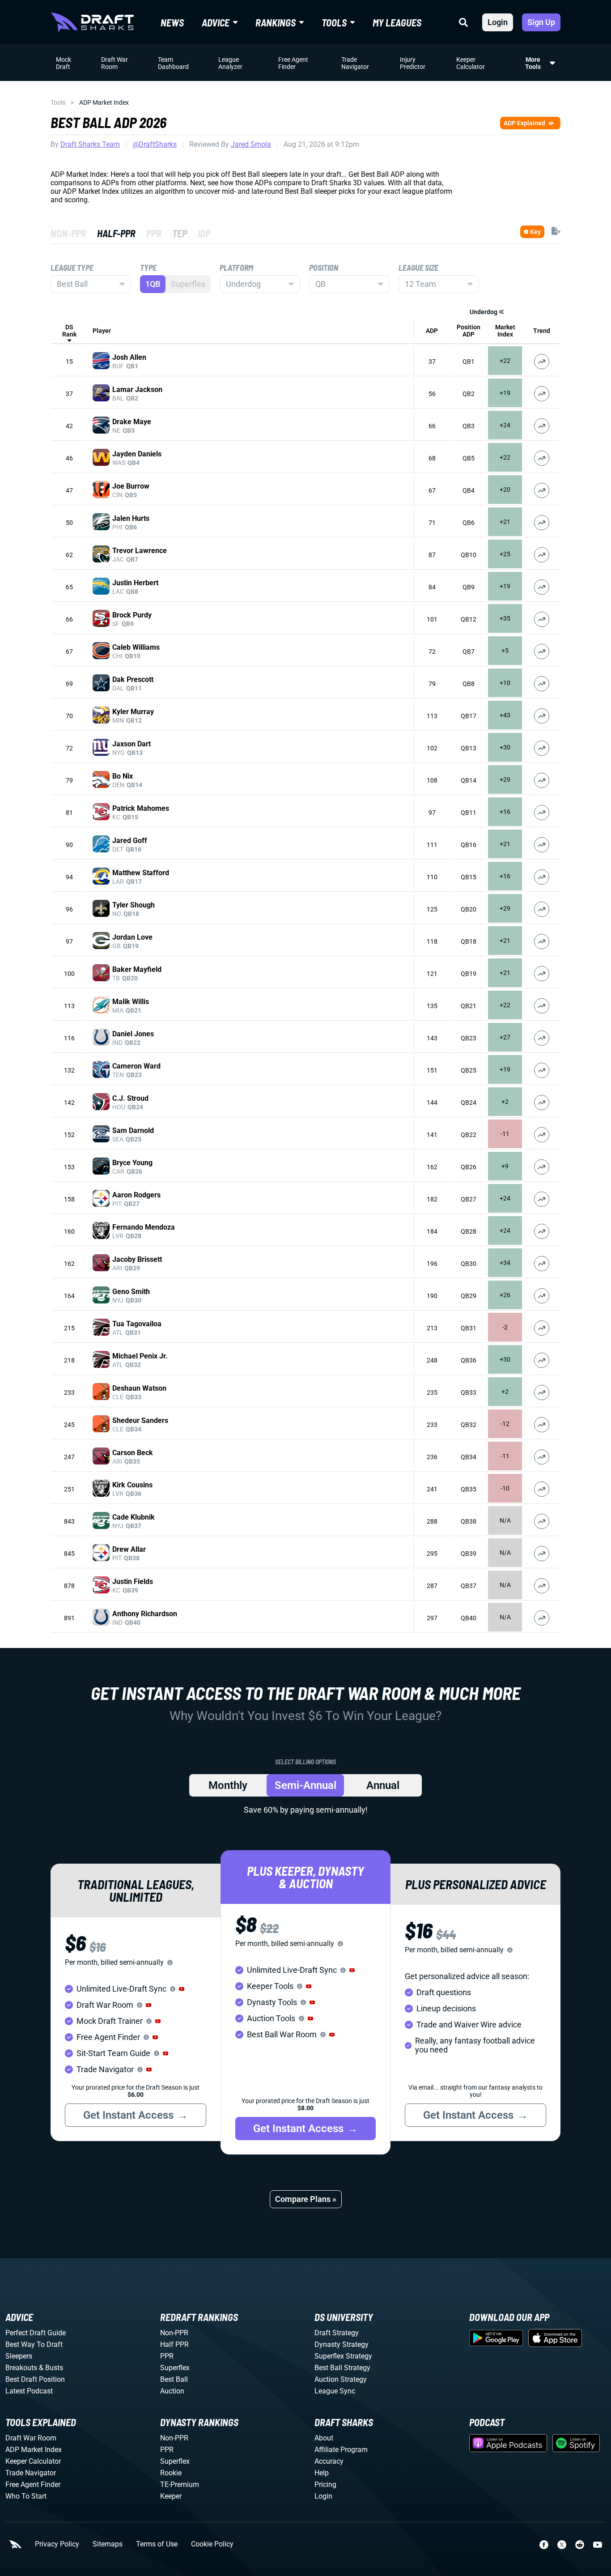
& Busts (51, 2368)
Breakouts (21, 2368)
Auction (172, 2391)
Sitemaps (108, 2544)
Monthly (228, 1785)
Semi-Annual (305, 1785)
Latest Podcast (29, 2391)
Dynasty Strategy (342, 2344)
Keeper (171, 2496)
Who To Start (26, 2496)
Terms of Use (157, 2544)
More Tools (533, 63)
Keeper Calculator (471, 63)
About (324, 2438)
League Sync (335, 2391)
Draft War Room (115, 63)
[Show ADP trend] (542, 362)
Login (498, 22)
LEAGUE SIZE (418, 268)
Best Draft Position (35, 2379)
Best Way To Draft (34, 2344)
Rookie (171, 2473)
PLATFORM (236, 268)
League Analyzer (230, 63)
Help (322, 2473)
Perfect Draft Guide (36, 2333)
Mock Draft (64, 63)
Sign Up (541, 22)
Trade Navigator (355, 63)
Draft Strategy (337, 2333)
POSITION (324, 268)
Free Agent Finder (293, 63)
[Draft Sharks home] (92, 22)
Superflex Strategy (343, 2356)
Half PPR (174, 2344)
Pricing (325, 2484)
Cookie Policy (212, 2544)
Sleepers (19, 2356)
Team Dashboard (173, 63)
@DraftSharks (155, 144)
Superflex (175, 2368)
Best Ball (174, 2379)
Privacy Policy (57, 2544)
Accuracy (329, 2461)
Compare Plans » (306, 2199)
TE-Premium (180, 2484)
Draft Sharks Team (90, 144)
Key (535, 232)
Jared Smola (251, 144)
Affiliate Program (341, 2450)
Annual (383, 1785)
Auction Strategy (341, 2379)
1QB (153, 284)
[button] (182, 1989)
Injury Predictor (413, 63)
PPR (167, 2356)
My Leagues (397, 22)
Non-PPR (174, 2333)
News (172, 22)
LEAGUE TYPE (72, 268)
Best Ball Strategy (342, 2368)
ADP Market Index (34, 2450)
